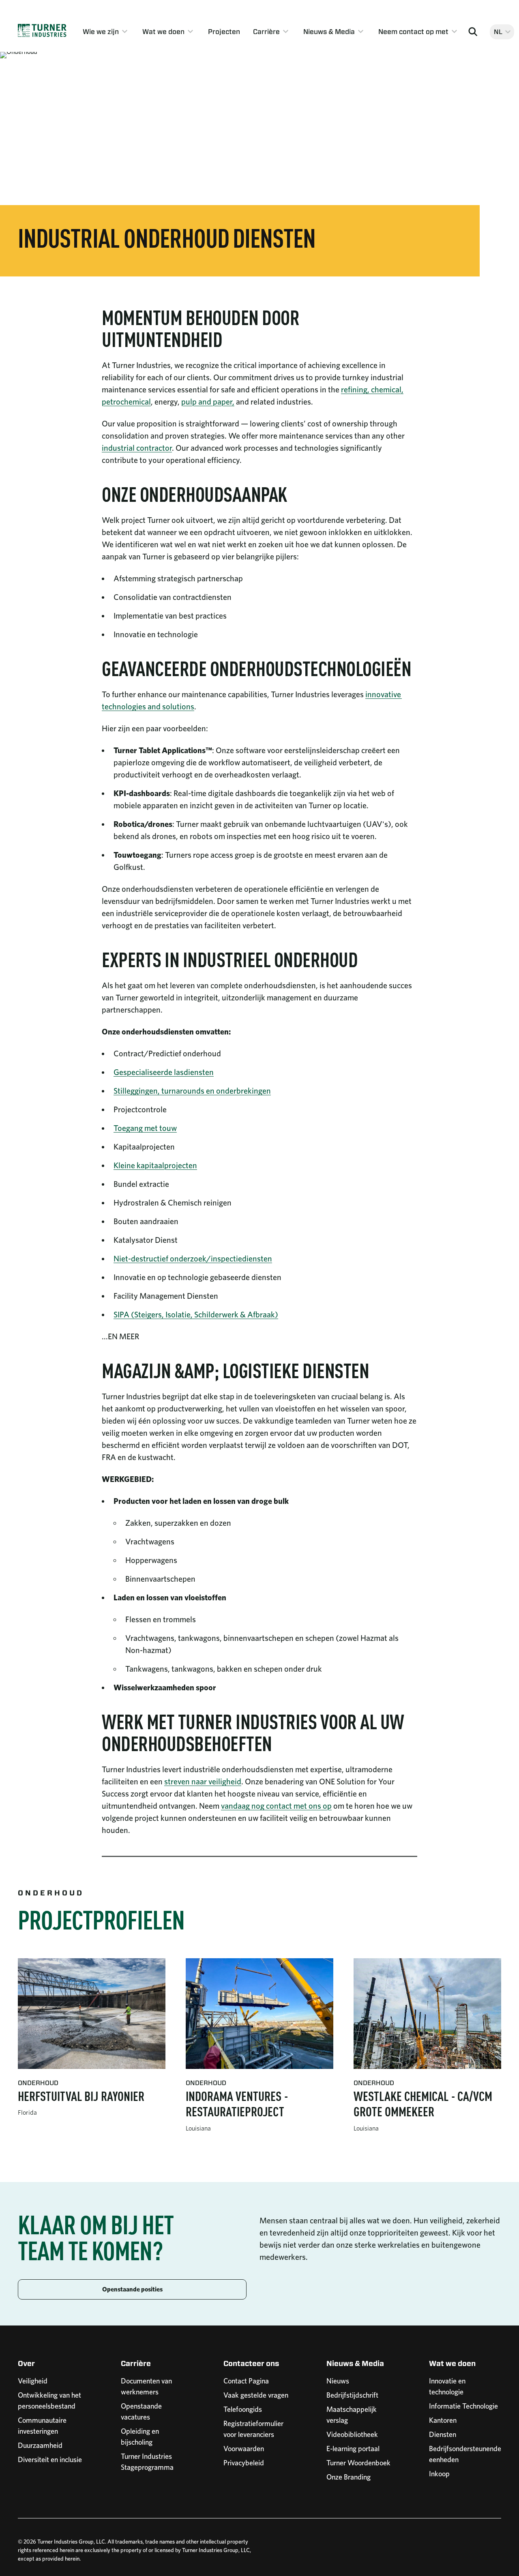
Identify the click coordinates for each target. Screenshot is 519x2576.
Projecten (224, 32)
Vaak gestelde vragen (256, 2395)
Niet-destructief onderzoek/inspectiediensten (193, 1259)
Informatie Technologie (463, 2406)
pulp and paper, (208, 402)
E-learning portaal (353, 2449)
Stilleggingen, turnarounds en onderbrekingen (192, 1091)
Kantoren (443, 2420)
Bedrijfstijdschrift (352, 2395)
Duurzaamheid (40, 2445)
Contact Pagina (246, 2381)
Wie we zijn (101, 32)
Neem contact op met (413, 32)
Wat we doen (163, 32)
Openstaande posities (132, 2289)
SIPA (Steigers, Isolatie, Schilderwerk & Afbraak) (196, 1315)
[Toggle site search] (473, 32)
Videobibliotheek (352, 2434)
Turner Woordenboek (358, 2463)
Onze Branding (349, 2477)
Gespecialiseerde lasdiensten (164, 1072)
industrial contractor (137, 448)
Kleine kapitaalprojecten (155, 1165)
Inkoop (439, 2474)
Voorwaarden (244, 2449)
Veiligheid (33, 2381)
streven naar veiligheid (203, 1782)
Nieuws (338, 2381)
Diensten (443, 2434)
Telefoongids (243, 2409)
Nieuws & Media (329, 32)
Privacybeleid (244, 2463)
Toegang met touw (145, 1128)
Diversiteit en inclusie (50, 2459)
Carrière (266, 32)
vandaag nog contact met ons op (276, 1806)
